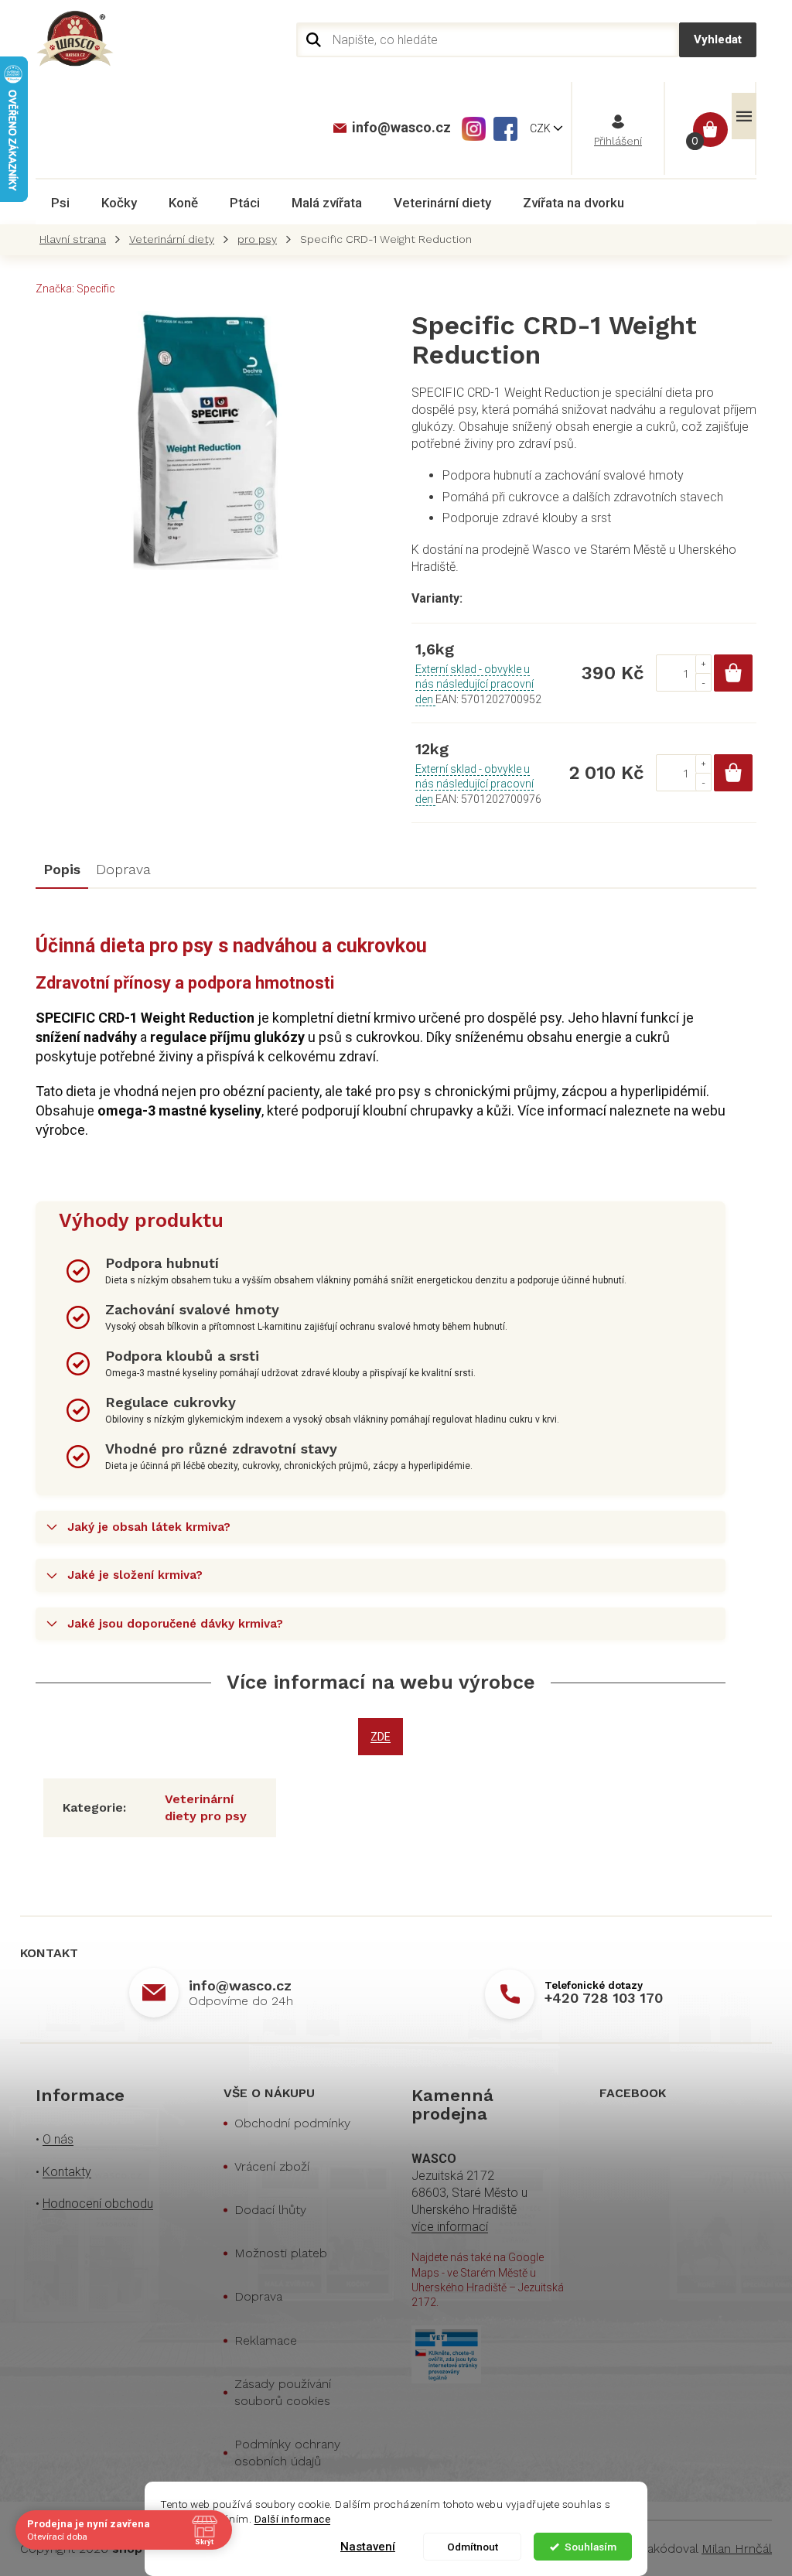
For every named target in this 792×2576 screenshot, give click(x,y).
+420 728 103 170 (604, 1998)
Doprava (258, 2296)
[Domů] (77, 239)
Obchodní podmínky (292, 2123)
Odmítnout (473, 2547)
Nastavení (368, 2547)
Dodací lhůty (270, 2210)
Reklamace (266, 2340)
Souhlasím (591, 2547)
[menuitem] (60, 203)
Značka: (75, 289)
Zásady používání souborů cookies (283, 2392)
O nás (58, 2139)
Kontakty (67, 2172)
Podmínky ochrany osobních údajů (287, 2453)
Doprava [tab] (123, 869)
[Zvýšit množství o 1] (703, 664)
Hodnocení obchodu (98, 2204)
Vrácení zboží (272, 2166)
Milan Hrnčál (737, 2549)
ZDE (381, 1737)
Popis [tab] (62, 869)
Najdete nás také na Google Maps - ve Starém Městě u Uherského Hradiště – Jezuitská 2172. (488, 2280)
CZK (541, 128)
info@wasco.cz (240, 1985)
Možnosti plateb (281, 2253)
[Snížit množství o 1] (703, 682)
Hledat (718, 40)
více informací (450, 2227)
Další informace (293, 2519)
